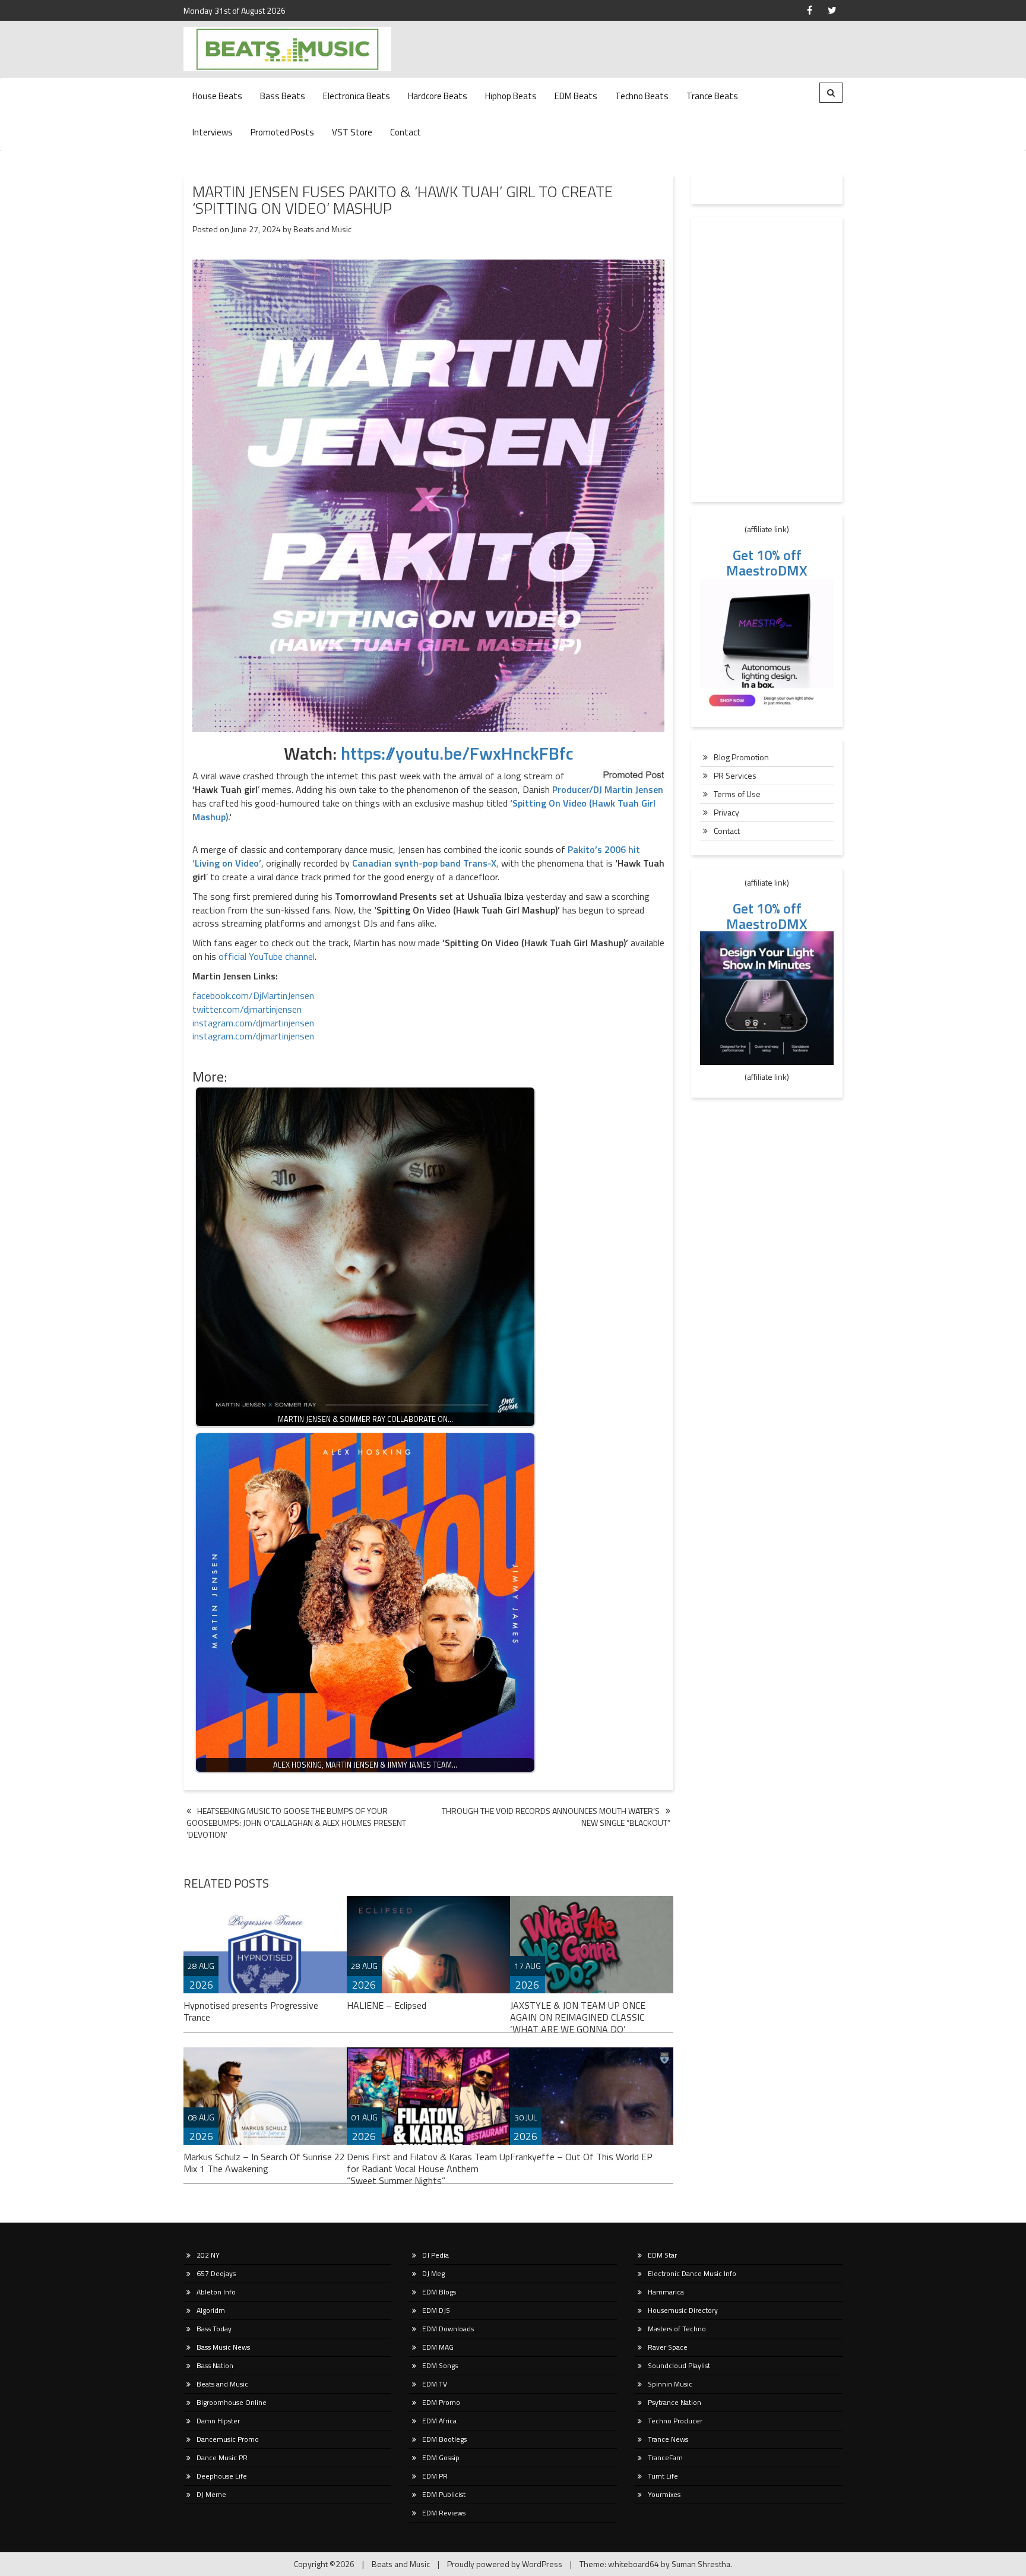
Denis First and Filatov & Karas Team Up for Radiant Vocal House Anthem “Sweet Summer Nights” (428, 2169)
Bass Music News (223, 2347)
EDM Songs (440, 2365)
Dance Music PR (222, 2458)
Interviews (213, 132)
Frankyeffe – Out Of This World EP (581, 2157)
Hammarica (666, 2292)
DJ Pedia (436, 2255)
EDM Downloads (448, 2329)
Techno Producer (675, 2421)
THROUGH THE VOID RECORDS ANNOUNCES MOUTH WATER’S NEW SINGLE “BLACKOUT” (556, 1817)
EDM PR (435, 2476)
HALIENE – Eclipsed (387, 2005)
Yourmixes (664, 2494)
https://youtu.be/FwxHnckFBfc (457, 753)
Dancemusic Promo (228, 2439)
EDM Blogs (439, 2292)
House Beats (217, 96)
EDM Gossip (441, 2458)
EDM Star (662, 2255)
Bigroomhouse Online (232, 2402)
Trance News (668, 2439)
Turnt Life (663, 2476)
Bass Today (214, 2329)
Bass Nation (215, 2365)
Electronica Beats (357, 96)
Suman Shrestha (701, 2564)
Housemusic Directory (683, 2310)
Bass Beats (283, 96)
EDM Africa (439, 2421)
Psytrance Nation (674, 2402)
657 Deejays (216, 2273)
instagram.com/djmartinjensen (253, 1023)
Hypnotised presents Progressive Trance (251, 2011)
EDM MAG (438, 2347)
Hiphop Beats (511, 96)
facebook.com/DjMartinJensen (253, 995)
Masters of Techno (677, 2329)
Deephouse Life (222, 2476)
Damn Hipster (218, 2421)
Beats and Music (322, 229)
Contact (406, 132)
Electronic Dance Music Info (692, 2273)
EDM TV (435, 2384)
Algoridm (211, 2310)
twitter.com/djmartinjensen (247, 1009)
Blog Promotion (741, 757)
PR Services (735, 775)
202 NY (208, 2255)
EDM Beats (576, 96)
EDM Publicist (444, 2494)
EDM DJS (436, 2310)
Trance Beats (712, 96)
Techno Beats (642, 96)
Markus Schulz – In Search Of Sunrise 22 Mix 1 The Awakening (264, 2163)
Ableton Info (216, 2292)
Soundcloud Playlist (679, 2365)
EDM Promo (441, 2402)
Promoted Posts (282, 132)
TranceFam (665, 2458)
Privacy (726, 812)
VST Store (352, 132)
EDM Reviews (444, 2513)
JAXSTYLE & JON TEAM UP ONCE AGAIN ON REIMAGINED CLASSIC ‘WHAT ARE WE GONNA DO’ (578, 2017)
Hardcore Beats (438, 96)
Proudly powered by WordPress (505, 2564)
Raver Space (668, 2347)
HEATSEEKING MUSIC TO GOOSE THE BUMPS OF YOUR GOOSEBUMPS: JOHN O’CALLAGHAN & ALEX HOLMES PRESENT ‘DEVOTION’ (296, 1823)
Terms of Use (737, 794)
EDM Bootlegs (444, 2439)
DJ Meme (211, 2494)
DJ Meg (433, 2273)
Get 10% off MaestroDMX (767, 562)
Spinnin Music (670, 2384)
